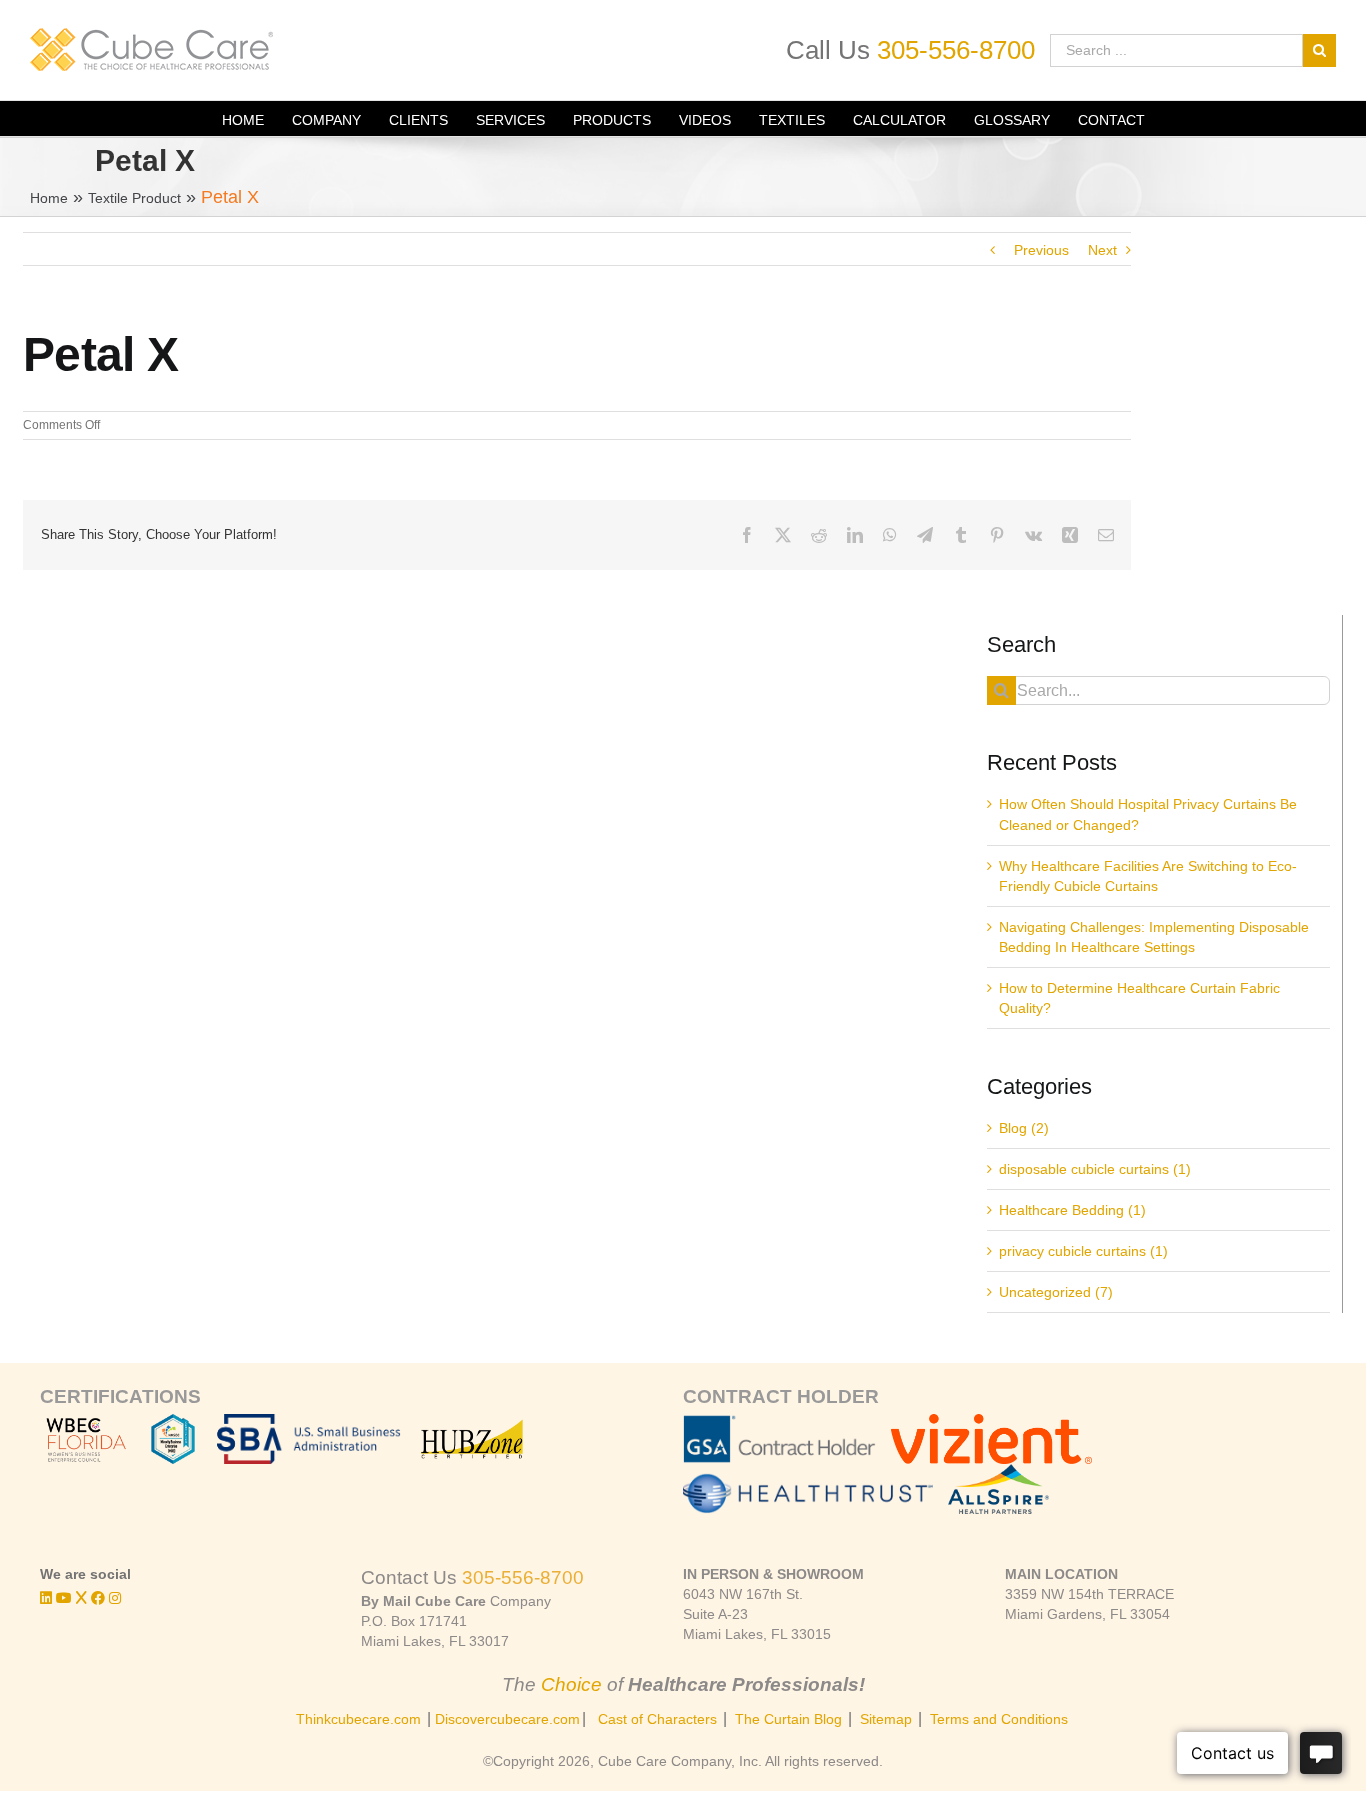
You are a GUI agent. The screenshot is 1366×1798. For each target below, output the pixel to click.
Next (1102, 250)
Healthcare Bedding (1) (1072, 1210)
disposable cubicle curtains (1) (1095, 1169)
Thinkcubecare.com (358, 1719)
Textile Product (134, 198)
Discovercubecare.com (507, 1719)
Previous (1041, 250)
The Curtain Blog (788, 1719)
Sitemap (886, 1719)
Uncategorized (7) (1056, 1292)
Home (49, 198)
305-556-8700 (956, 50)
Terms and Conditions (999, 1719)
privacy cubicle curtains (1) (1083, 1251)
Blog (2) (1024, 1128)
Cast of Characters (657, 1719)
